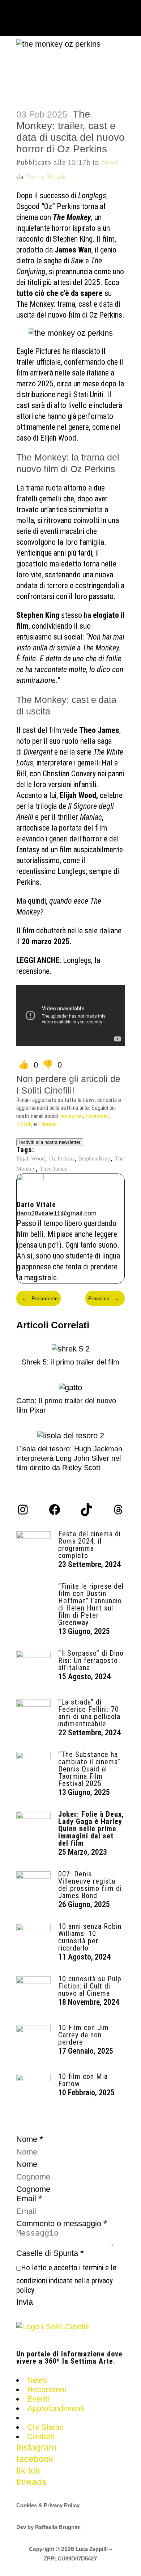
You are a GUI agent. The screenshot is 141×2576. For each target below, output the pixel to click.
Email (29, 2199)
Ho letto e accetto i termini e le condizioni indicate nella (66, 2279)
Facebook (97, 1116)
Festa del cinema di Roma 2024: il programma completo (89, 1545)
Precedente (40, 1298)
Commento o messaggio (62, 2223)
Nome (27, 2164)
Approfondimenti (56, 2408)
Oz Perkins (62, 1158)
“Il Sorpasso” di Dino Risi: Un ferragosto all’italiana (91, 1660)
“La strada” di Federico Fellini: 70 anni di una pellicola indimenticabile (89, 1713)
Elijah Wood (31, 1158)
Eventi (38, 2399)
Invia (25, 2302)
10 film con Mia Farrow (83, 2080)
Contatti (41, 2437)
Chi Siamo (45, 2427)
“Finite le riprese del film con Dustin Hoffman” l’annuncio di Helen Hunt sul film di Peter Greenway (91, 1604)
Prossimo (104, 1298)
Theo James (53, 1169)
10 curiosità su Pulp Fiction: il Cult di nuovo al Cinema (90, 1986)
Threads (48, 1124)
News (110, 162)
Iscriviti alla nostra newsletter (50, 1142)
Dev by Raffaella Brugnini (48, 2527)
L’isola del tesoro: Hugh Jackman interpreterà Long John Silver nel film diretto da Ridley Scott (69, 1458)
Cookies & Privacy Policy (48, 2505)
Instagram (72, 1116)
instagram (36, 2447)
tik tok (28, 2470)
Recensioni (47, 2390)
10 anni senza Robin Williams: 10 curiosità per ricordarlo (90, 1937)
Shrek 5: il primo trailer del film (70, 1362)
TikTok (24, 1124)
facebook (35, 2459)
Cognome (33, 2189)
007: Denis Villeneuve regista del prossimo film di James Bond (90, 1885)
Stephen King (95, 1158)
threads (31, 2482)
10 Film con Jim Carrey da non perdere (84, 2035)
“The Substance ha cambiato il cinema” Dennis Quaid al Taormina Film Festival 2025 (89, 1769)
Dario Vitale (46, 177)
